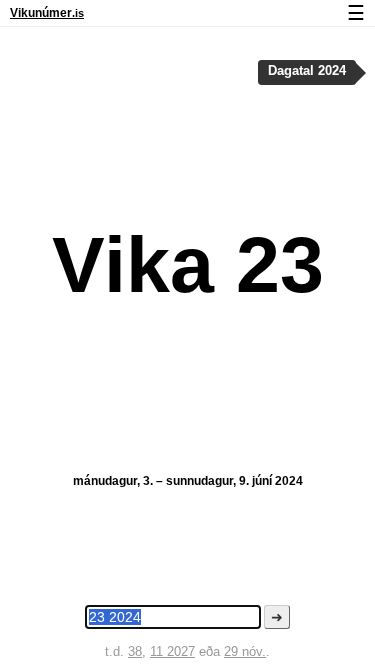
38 (135, 651)
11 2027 (172, 651)
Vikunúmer (47, 13)
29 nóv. (245, 651)
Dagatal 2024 (307, 71)
